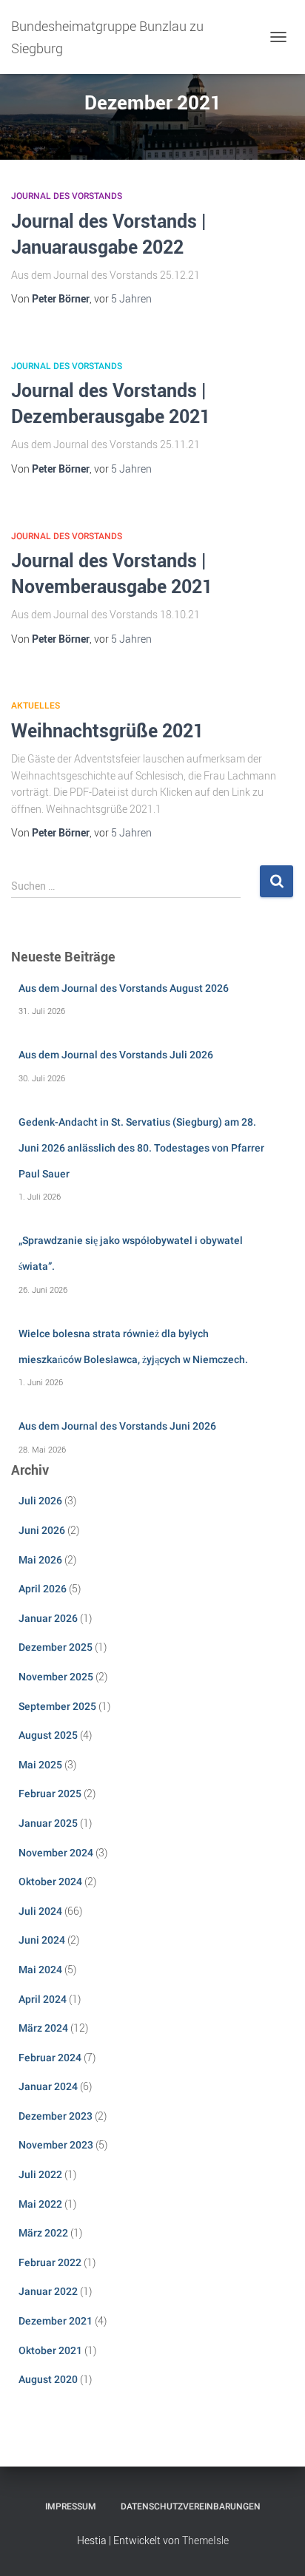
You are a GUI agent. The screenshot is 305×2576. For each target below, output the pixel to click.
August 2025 (48, 1735)
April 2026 (43, 1589)
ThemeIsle (205, 2540)
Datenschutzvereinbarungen (191, 2506)
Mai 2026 (40, 1560)
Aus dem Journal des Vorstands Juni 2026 (117, 1426)
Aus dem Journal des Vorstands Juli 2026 (116, 1055)
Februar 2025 (50, 1794)
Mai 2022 (40, 2204)
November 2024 (56, 1853)
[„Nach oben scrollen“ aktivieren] (276, 2546)
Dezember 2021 (56, 2321)
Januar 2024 (48, 2086)
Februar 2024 (50, 2058)
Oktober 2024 (50, 1882)
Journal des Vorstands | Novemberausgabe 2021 (112, 573)
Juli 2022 (40, 2174)
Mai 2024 (40, 1970)
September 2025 (57, 1706)
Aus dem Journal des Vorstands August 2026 (124, 988)
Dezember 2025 (56, 1647)
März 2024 (43, 2028)
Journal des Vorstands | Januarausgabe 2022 (108, 233)
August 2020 (48, 2379)
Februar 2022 (50, 2262)
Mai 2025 (40, 1765)
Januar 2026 (48, 1618)
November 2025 (56, 1677)
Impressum (71, 2506)
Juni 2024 (42, 1940)
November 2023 (56, 2145)
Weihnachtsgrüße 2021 (107, 730)
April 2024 (43, 1999)
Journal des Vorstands (67, 196)
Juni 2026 (42, 1530)
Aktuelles (36, 706)
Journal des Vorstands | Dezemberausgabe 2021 (111, 403)
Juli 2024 (40, 1911)
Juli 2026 (40, 1501)
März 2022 (43, 2233)
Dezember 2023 (56, 2116)
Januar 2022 (48, 2291)
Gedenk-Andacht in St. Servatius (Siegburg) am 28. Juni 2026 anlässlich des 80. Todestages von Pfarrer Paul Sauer (141, 1147)
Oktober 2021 (50, 2350)
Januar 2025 (48, 1823)
